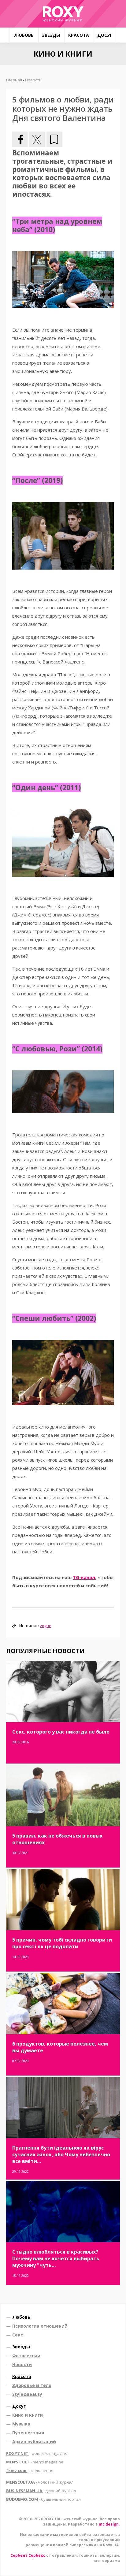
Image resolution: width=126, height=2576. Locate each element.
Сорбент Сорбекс (28, 2555)
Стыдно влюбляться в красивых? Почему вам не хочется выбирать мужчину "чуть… (56, 2258)
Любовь (24, 35)
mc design (109, 2524)
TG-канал (84, 1577)
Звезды (51, 35)
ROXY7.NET (37, 2453)
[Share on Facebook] (20, 139)
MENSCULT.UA (40, 2482)
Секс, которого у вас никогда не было (61, 1732)
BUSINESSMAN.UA (41, 2491)
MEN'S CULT (35, 2462)
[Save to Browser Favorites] (54, 139)
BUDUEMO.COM (43, 2499)
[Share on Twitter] (37, 139)
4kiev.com (30, 2470)
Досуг (105, 35)
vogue (46, 1626)
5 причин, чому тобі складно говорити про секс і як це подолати (62, 1943)
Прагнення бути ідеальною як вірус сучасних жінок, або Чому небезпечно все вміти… (61, 2154)
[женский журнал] (63, 14)
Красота (79, 35)
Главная (14, 80)
